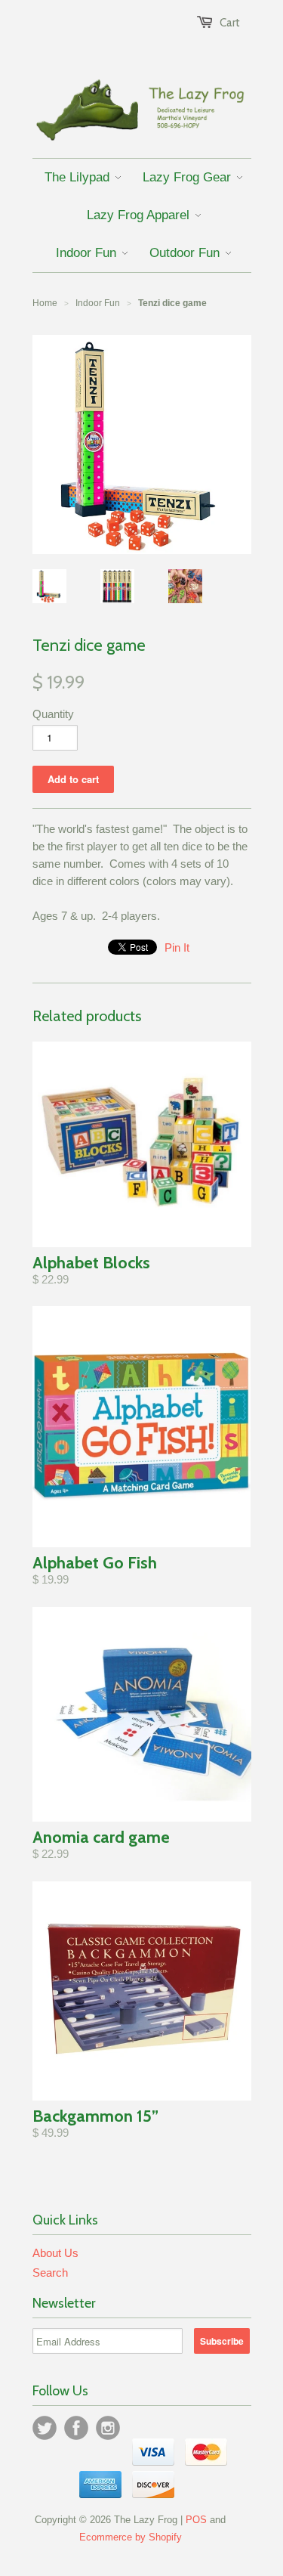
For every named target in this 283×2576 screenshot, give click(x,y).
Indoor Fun (98, 303)
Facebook (76, 2428)
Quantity (53, 714)
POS (196, 2520)
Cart (230, 23)
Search (50, 2273)
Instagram (108, 2428)
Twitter (45, 2428)
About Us (55, 2253)
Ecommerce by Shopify (131, 2537)
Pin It (177, 947)
